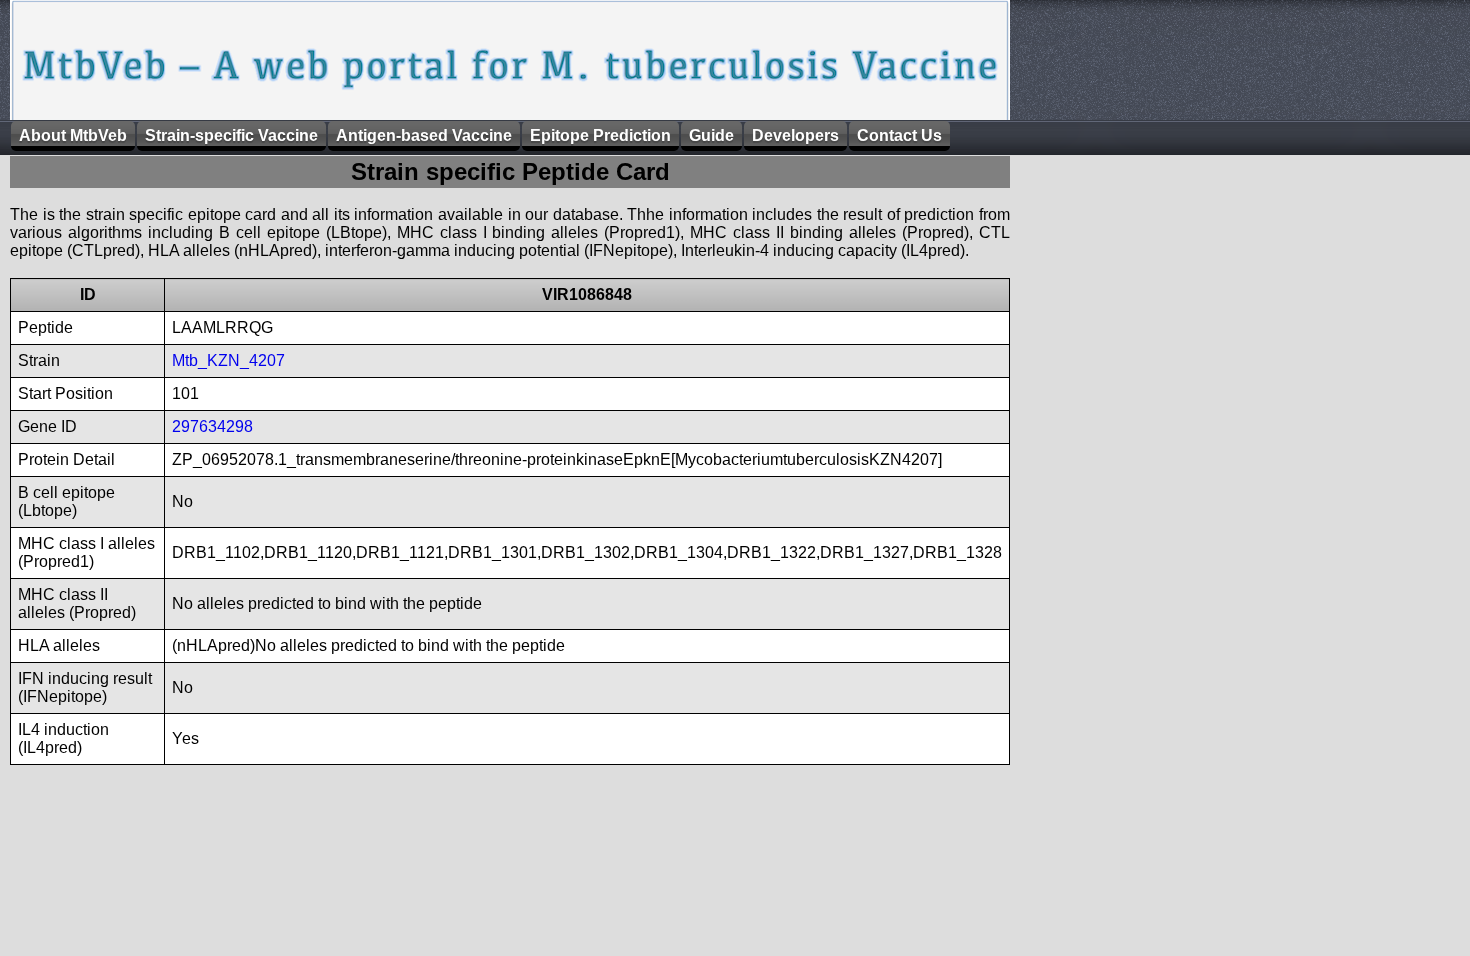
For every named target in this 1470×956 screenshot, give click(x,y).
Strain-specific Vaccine (231, 135)
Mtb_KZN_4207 (228, 360)
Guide (711, 135)
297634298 (212, 426)
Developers (795, 135)
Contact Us (899, 135)
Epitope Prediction (600, 135)
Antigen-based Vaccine (424, 135)
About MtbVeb (73, 135)
